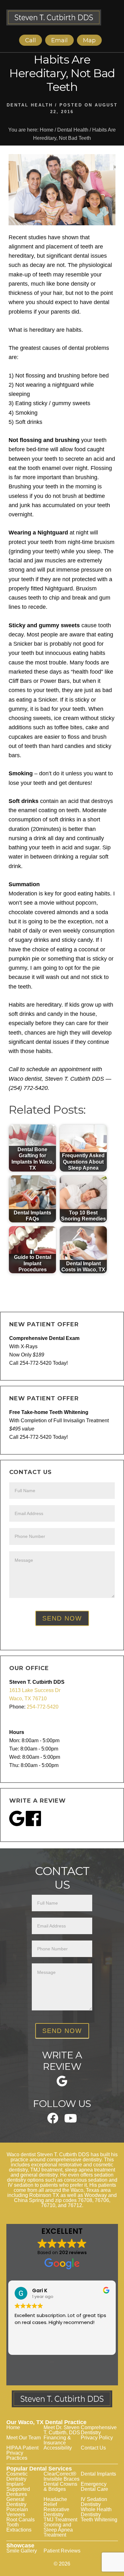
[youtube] (71, 2121)
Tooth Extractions (19, 2527)
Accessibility (58, 2448)
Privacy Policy (97, 2438)
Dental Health (30, 105)
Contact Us (93, 2448)
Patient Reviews (62, 2551)
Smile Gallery (22, 2551)
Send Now (62, 1618)
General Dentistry (16, 2502)
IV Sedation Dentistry (94, 2502)
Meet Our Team (24, 2438)
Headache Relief (55, 2502)
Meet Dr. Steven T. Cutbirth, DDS (62, 2430)
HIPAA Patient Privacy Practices (22, 2453)
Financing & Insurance (57, 2440)
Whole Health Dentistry (96, 2512)
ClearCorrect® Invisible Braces (62, 2476)
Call (31, 40)
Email (59, 40)
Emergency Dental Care (94, 2487)
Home (13, 2427)
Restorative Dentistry (56, 2512)
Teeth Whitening (99, 2520)
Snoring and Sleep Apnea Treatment (58, 2530)
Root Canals (21, 2520)
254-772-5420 (43, 1707)
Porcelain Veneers (17, 2512)
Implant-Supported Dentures (18, 2489)
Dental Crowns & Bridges (60, 2487)
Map (89, 40)
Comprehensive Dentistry (99, 2430)
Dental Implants (98, 2474)
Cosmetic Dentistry (17, 2476)
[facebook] (53, 2122)
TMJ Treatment (60, 2520)
